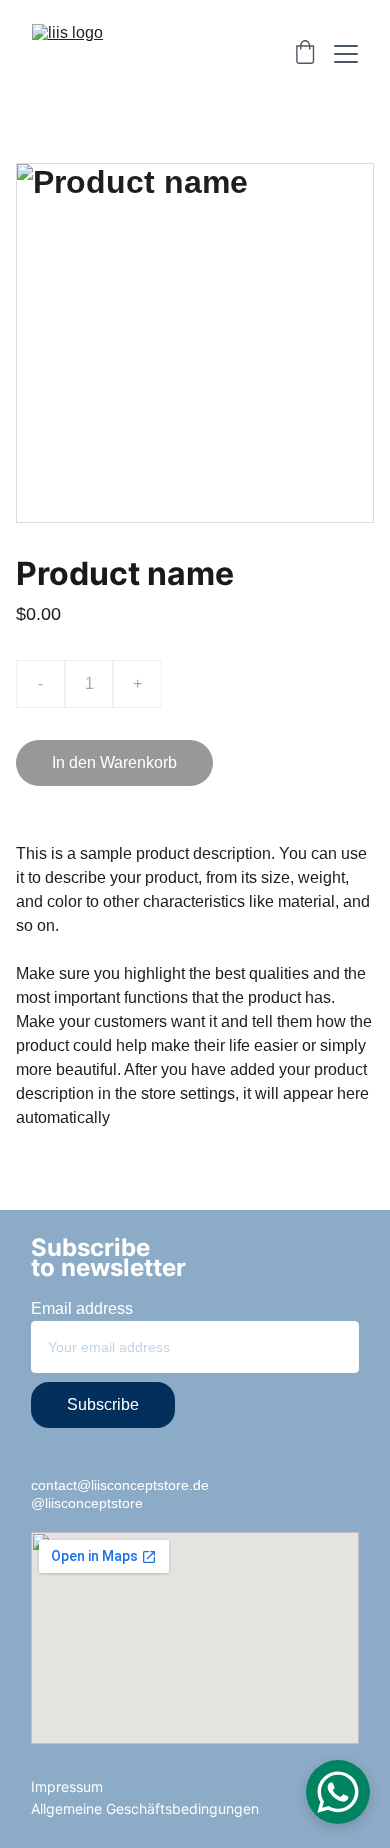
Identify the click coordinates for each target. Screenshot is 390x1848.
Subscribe (103, 1404)
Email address (82, 1308)
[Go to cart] (305, 54)
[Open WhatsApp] (338, 1792)
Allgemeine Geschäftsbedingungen (145, 1808)
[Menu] (346, 54)
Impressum (67, 1786)
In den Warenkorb (114, 762)
